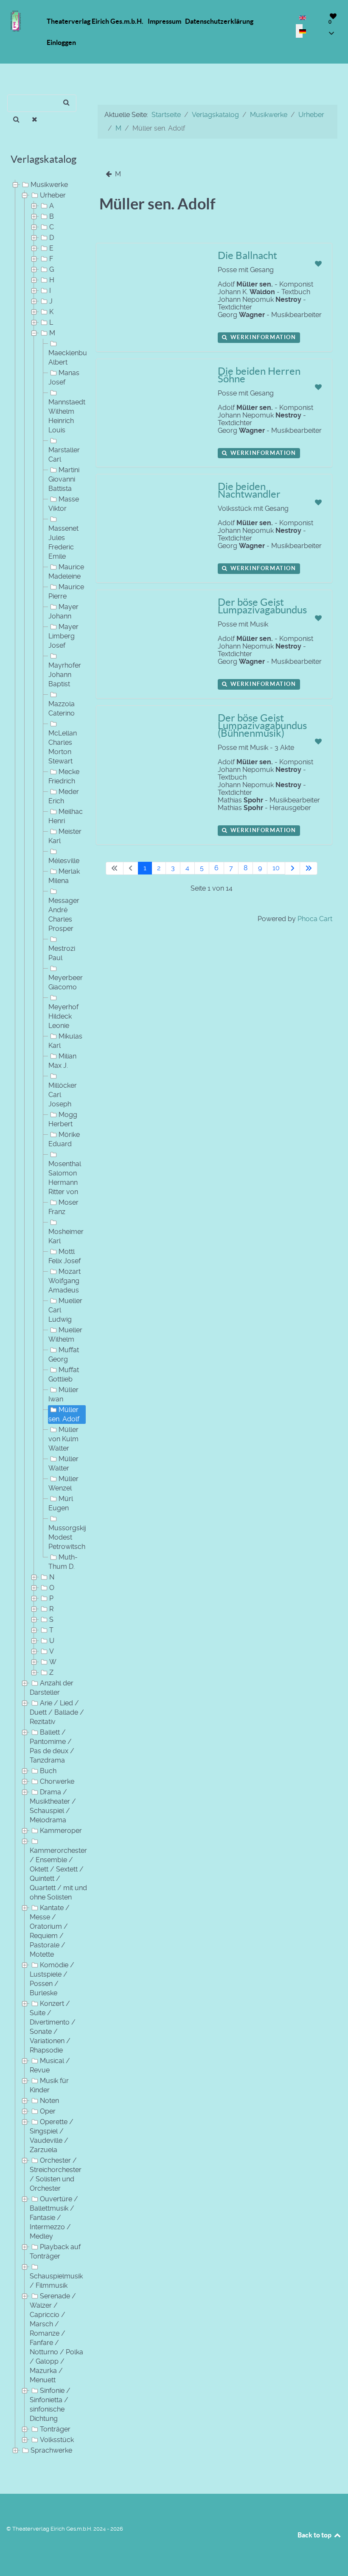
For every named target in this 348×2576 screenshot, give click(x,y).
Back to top (315, 2535)
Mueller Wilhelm (65, 1335)
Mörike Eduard (64, 1139)
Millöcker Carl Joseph (63, 1095)
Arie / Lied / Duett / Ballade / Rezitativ (57, 1712)
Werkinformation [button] (262, 337)
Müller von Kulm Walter (63, 1439)
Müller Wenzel (63, 1483)
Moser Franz (63, 1207)
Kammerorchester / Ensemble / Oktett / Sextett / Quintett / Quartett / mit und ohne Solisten (58, 1874)
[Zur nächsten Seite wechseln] (292, 868)
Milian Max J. (62, 1061)
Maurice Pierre (66, 592)
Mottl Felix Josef (65, 1256)
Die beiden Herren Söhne (259, 375)
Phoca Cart (315, 919)
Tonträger (55, 2429)
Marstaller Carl (64, 455)
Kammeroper (61, 1831)
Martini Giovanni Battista (64, 479)
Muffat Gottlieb (64, 1374)
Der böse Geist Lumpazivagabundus (262, 606)
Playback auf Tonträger (55, 2252)
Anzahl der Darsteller (52, 1688)
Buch (48, 1771)
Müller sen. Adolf (64, 1414)
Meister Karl (65, 836)
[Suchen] (16, 120)
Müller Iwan (63, 1394)
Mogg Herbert (63, 1119)
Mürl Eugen (61, 1503)
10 (276, 868)
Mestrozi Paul (62, 953)
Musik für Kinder (49, 2085)
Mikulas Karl (65, 1041)
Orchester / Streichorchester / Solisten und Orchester (56, 2174)
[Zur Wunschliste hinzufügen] (318, 264)
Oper (48, 2111)
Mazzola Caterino (62, 709)
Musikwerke (49, 185)
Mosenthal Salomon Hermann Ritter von (65, 1178)
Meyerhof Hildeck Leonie (63, 1016)
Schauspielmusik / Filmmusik (56, 2281)
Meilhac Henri (66, 816)
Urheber (53, 195)
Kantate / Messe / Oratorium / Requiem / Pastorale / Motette (50, 1931)
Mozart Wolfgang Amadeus (65, 1281)
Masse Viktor (64, 504)
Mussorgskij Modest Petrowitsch (67, 1537)
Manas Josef (64, 377)
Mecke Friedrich (64, 776)
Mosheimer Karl (66, 1236)
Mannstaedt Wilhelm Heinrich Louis (67, 416)
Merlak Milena (64, 876)
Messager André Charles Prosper (64, 915)
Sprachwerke (51, 2450)
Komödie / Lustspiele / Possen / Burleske (52, 1979)
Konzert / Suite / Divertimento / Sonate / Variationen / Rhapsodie (53, 2027)
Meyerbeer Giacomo (66, 982)
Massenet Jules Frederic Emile (63, 542)
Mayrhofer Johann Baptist (65, 675)
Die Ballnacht (247, 255)
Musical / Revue (50, 2065)
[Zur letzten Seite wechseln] (309, 868)
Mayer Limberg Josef (63, 636)
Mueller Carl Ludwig (65, 1310)
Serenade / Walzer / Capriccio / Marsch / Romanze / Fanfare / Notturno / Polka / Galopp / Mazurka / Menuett (56, 2338)
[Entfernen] (35, 120)
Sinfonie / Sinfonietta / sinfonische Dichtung (50, 2405)
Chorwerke (57, 1781)
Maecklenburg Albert (71, 358)
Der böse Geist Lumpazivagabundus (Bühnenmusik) (262, 725)
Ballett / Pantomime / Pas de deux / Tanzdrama (52, 1746)
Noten (49, 2101)
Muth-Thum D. (63, 1562)
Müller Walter (63, 1463)
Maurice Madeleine (66, 572)
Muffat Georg (64, 1355)
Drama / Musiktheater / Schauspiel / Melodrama (53, 1806)
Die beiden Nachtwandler (249, 490)
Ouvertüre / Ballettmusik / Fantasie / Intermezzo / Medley (54, 2218)
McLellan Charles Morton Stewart (63, 747)
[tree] (43, 1318)
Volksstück (57, 2440)
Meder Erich (64, 796)
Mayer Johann (63, 611)
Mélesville (64, 861)
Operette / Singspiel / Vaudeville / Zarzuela (52, 2136)
